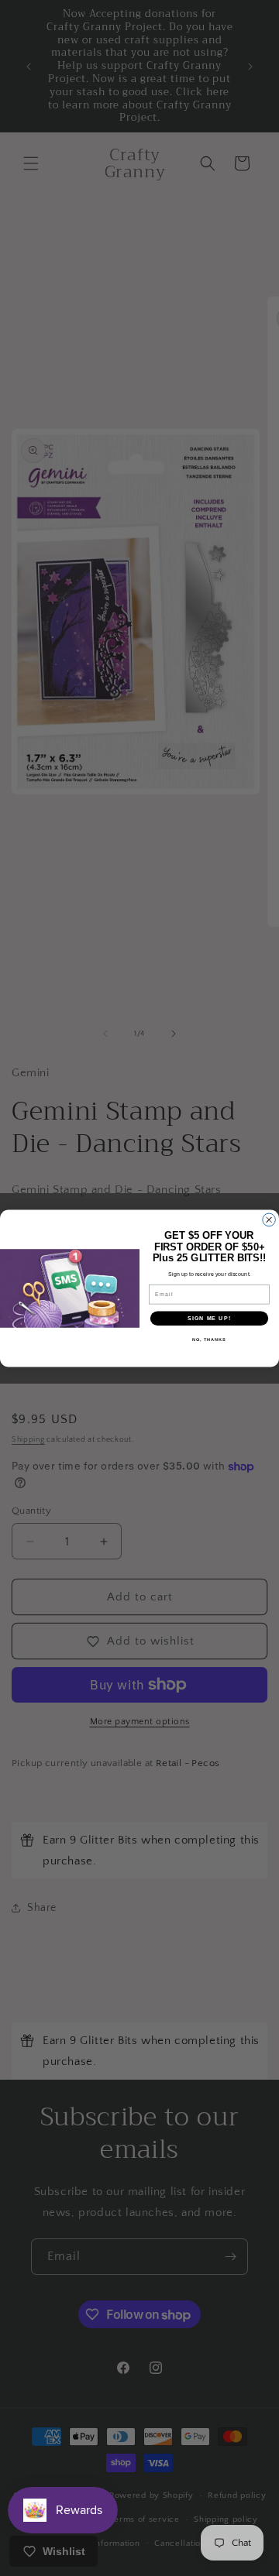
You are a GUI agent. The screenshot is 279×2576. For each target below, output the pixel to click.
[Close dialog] (269, 1220)
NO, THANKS (209, 1339)
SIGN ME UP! (209, 1318)
